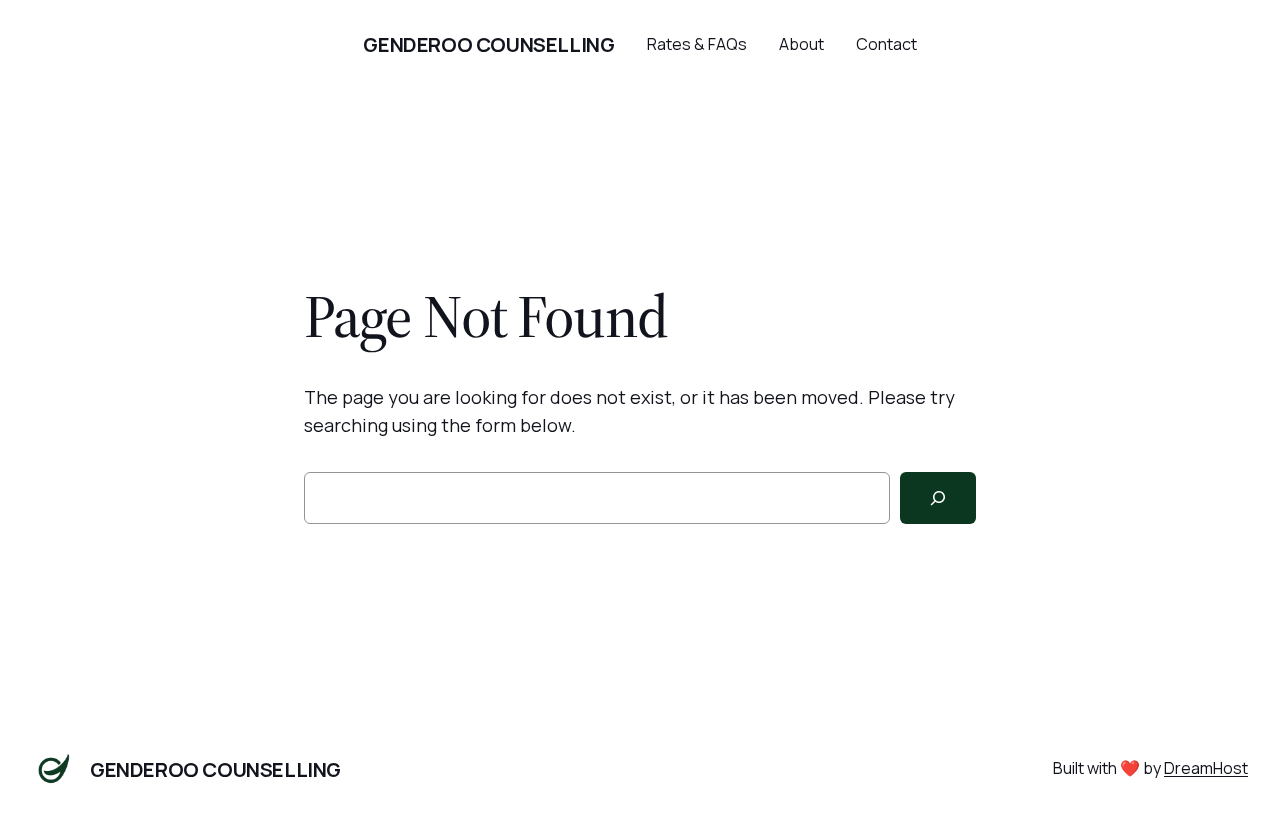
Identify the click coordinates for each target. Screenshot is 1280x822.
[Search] (938, 498)
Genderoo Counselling (488, 44)
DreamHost (1206, 768)
